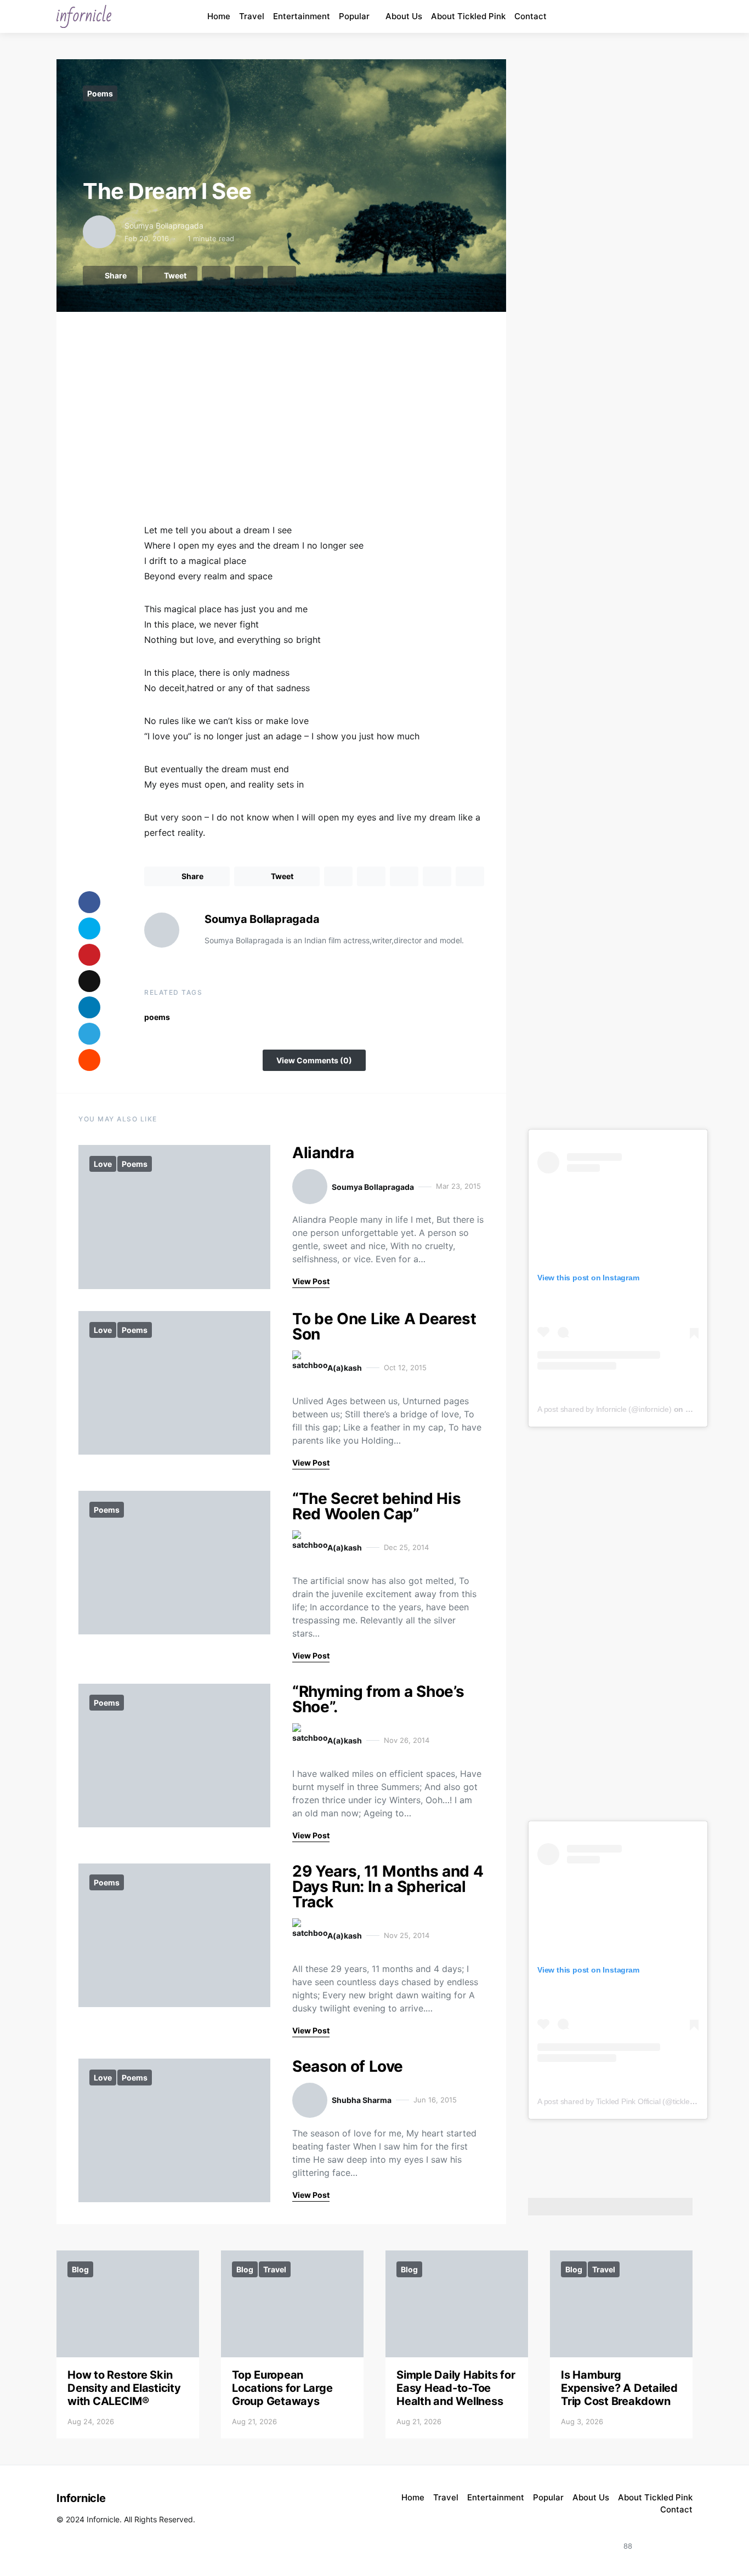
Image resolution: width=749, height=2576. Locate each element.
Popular (354, 16)
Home (219, 16)
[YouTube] (650, 16)
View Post (311, 1281)
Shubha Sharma (362, 2100)
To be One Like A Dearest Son (384, 1326)
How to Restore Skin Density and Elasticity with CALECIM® (124, 2388)
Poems (100, 93)
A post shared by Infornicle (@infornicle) (605, 1409)
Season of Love (348, 2066)
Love (103, 1164)
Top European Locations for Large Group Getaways (282, 2388)
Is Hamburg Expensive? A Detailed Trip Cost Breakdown (619, 2388)
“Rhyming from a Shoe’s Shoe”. (378, 1699)
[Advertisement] (314, 428)
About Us (404, 16)
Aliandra (323, 1153)
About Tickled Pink (468, 16)
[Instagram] (638, 16)
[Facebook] (663, 16)
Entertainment (302, 16)
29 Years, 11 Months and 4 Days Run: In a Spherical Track (388, 1887)
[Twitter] (680, 2540)
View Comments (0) (314, 1060)
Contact (530, 16)
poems (157, 1017)
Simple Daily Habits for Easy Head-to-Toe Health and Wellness (456, 2388)
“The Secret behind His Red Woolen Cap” (376, 1506)
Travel (252, 16)
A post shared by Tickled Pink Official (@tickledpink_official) (637, 2101)
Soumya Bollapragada (164, 226)
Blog (80, 2269)
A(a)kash (345, 1368)
